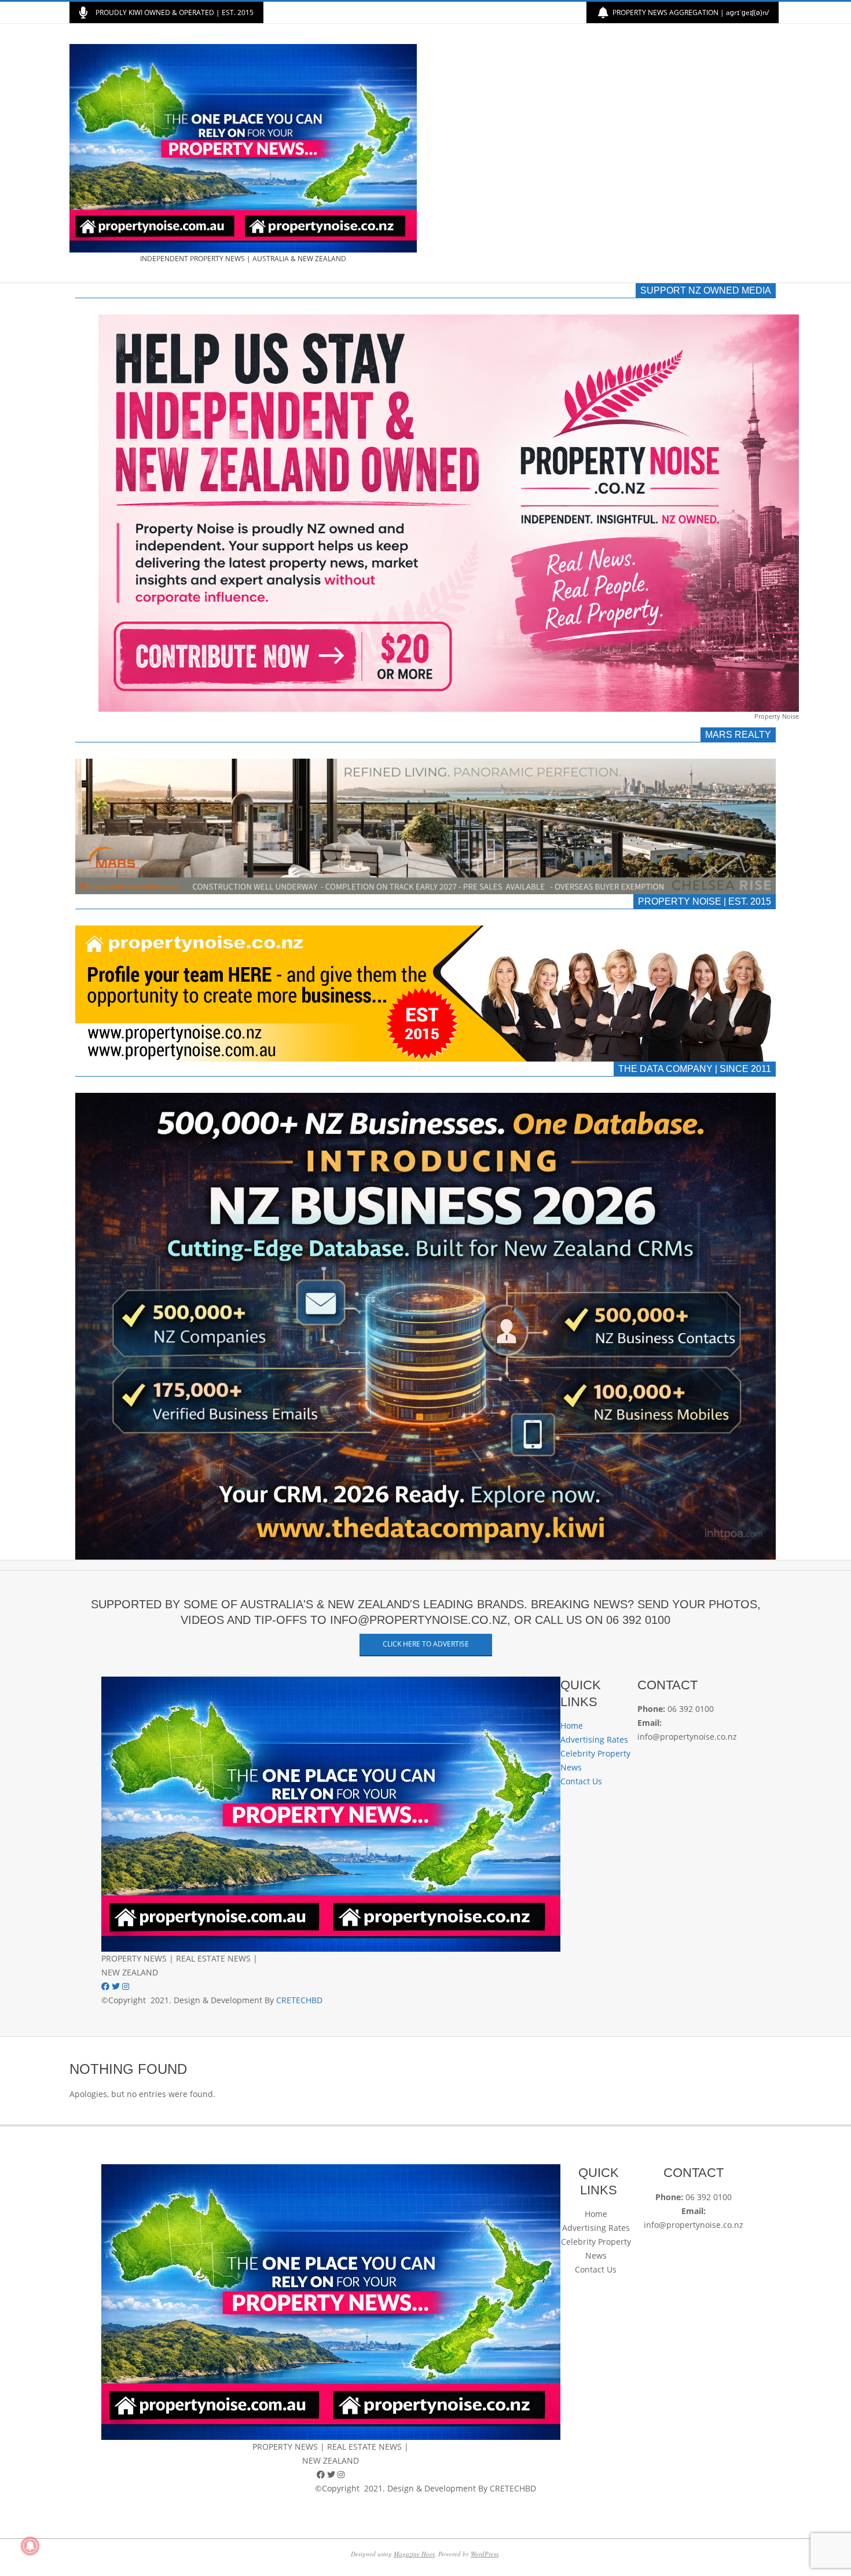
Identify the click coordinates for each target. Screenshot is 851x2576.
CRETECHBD (299, 2000)
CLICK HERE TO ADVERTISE (426, 1644)
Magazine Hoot (414, 2554)
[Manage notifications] (30, 2546)
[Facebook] (107, 1986)
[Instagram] (126, 1986)
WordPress (485, 2554)
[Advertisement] (604, 153)
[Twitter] (117, 1986)
